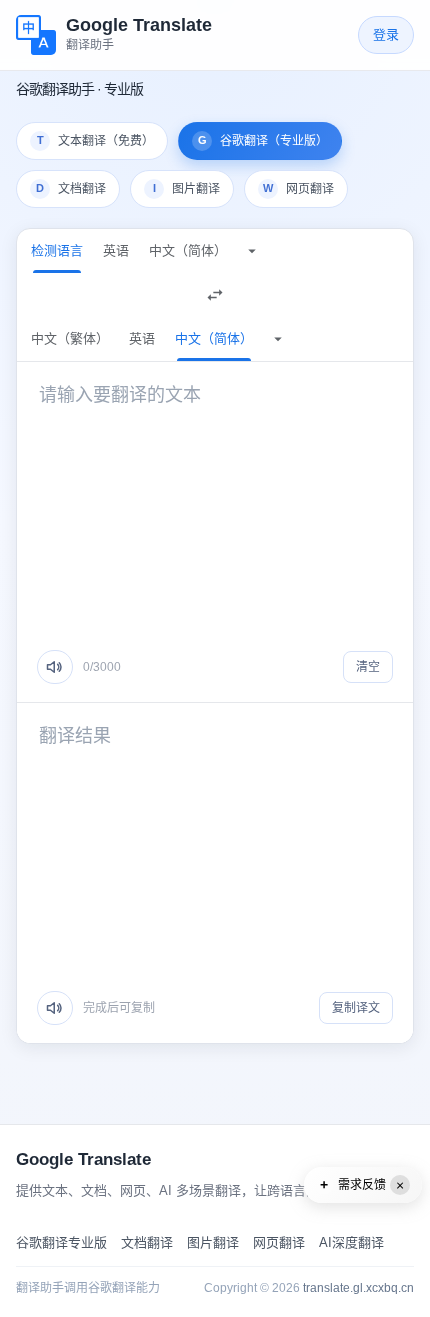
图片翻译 (213, 1242)
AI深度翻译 (351, 1242)
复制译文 (356, 1008)
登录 (386, 34)
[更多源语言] (252, 251)
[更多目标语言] (278, 339)
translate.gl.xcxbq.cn (358, 1288)
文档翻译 (147, 1242)
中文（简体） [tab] (188, 250)
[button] (363, 1185)
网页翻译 (279, 1242)
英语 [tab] (116, 250)
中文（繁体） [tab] (70, 338)
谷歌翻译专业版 (61, 1242)
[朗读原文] (55, 667)
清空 (368, 667)
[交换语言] (215, 295)
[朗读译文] (55, 1008)
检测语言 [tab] (57, 250)
